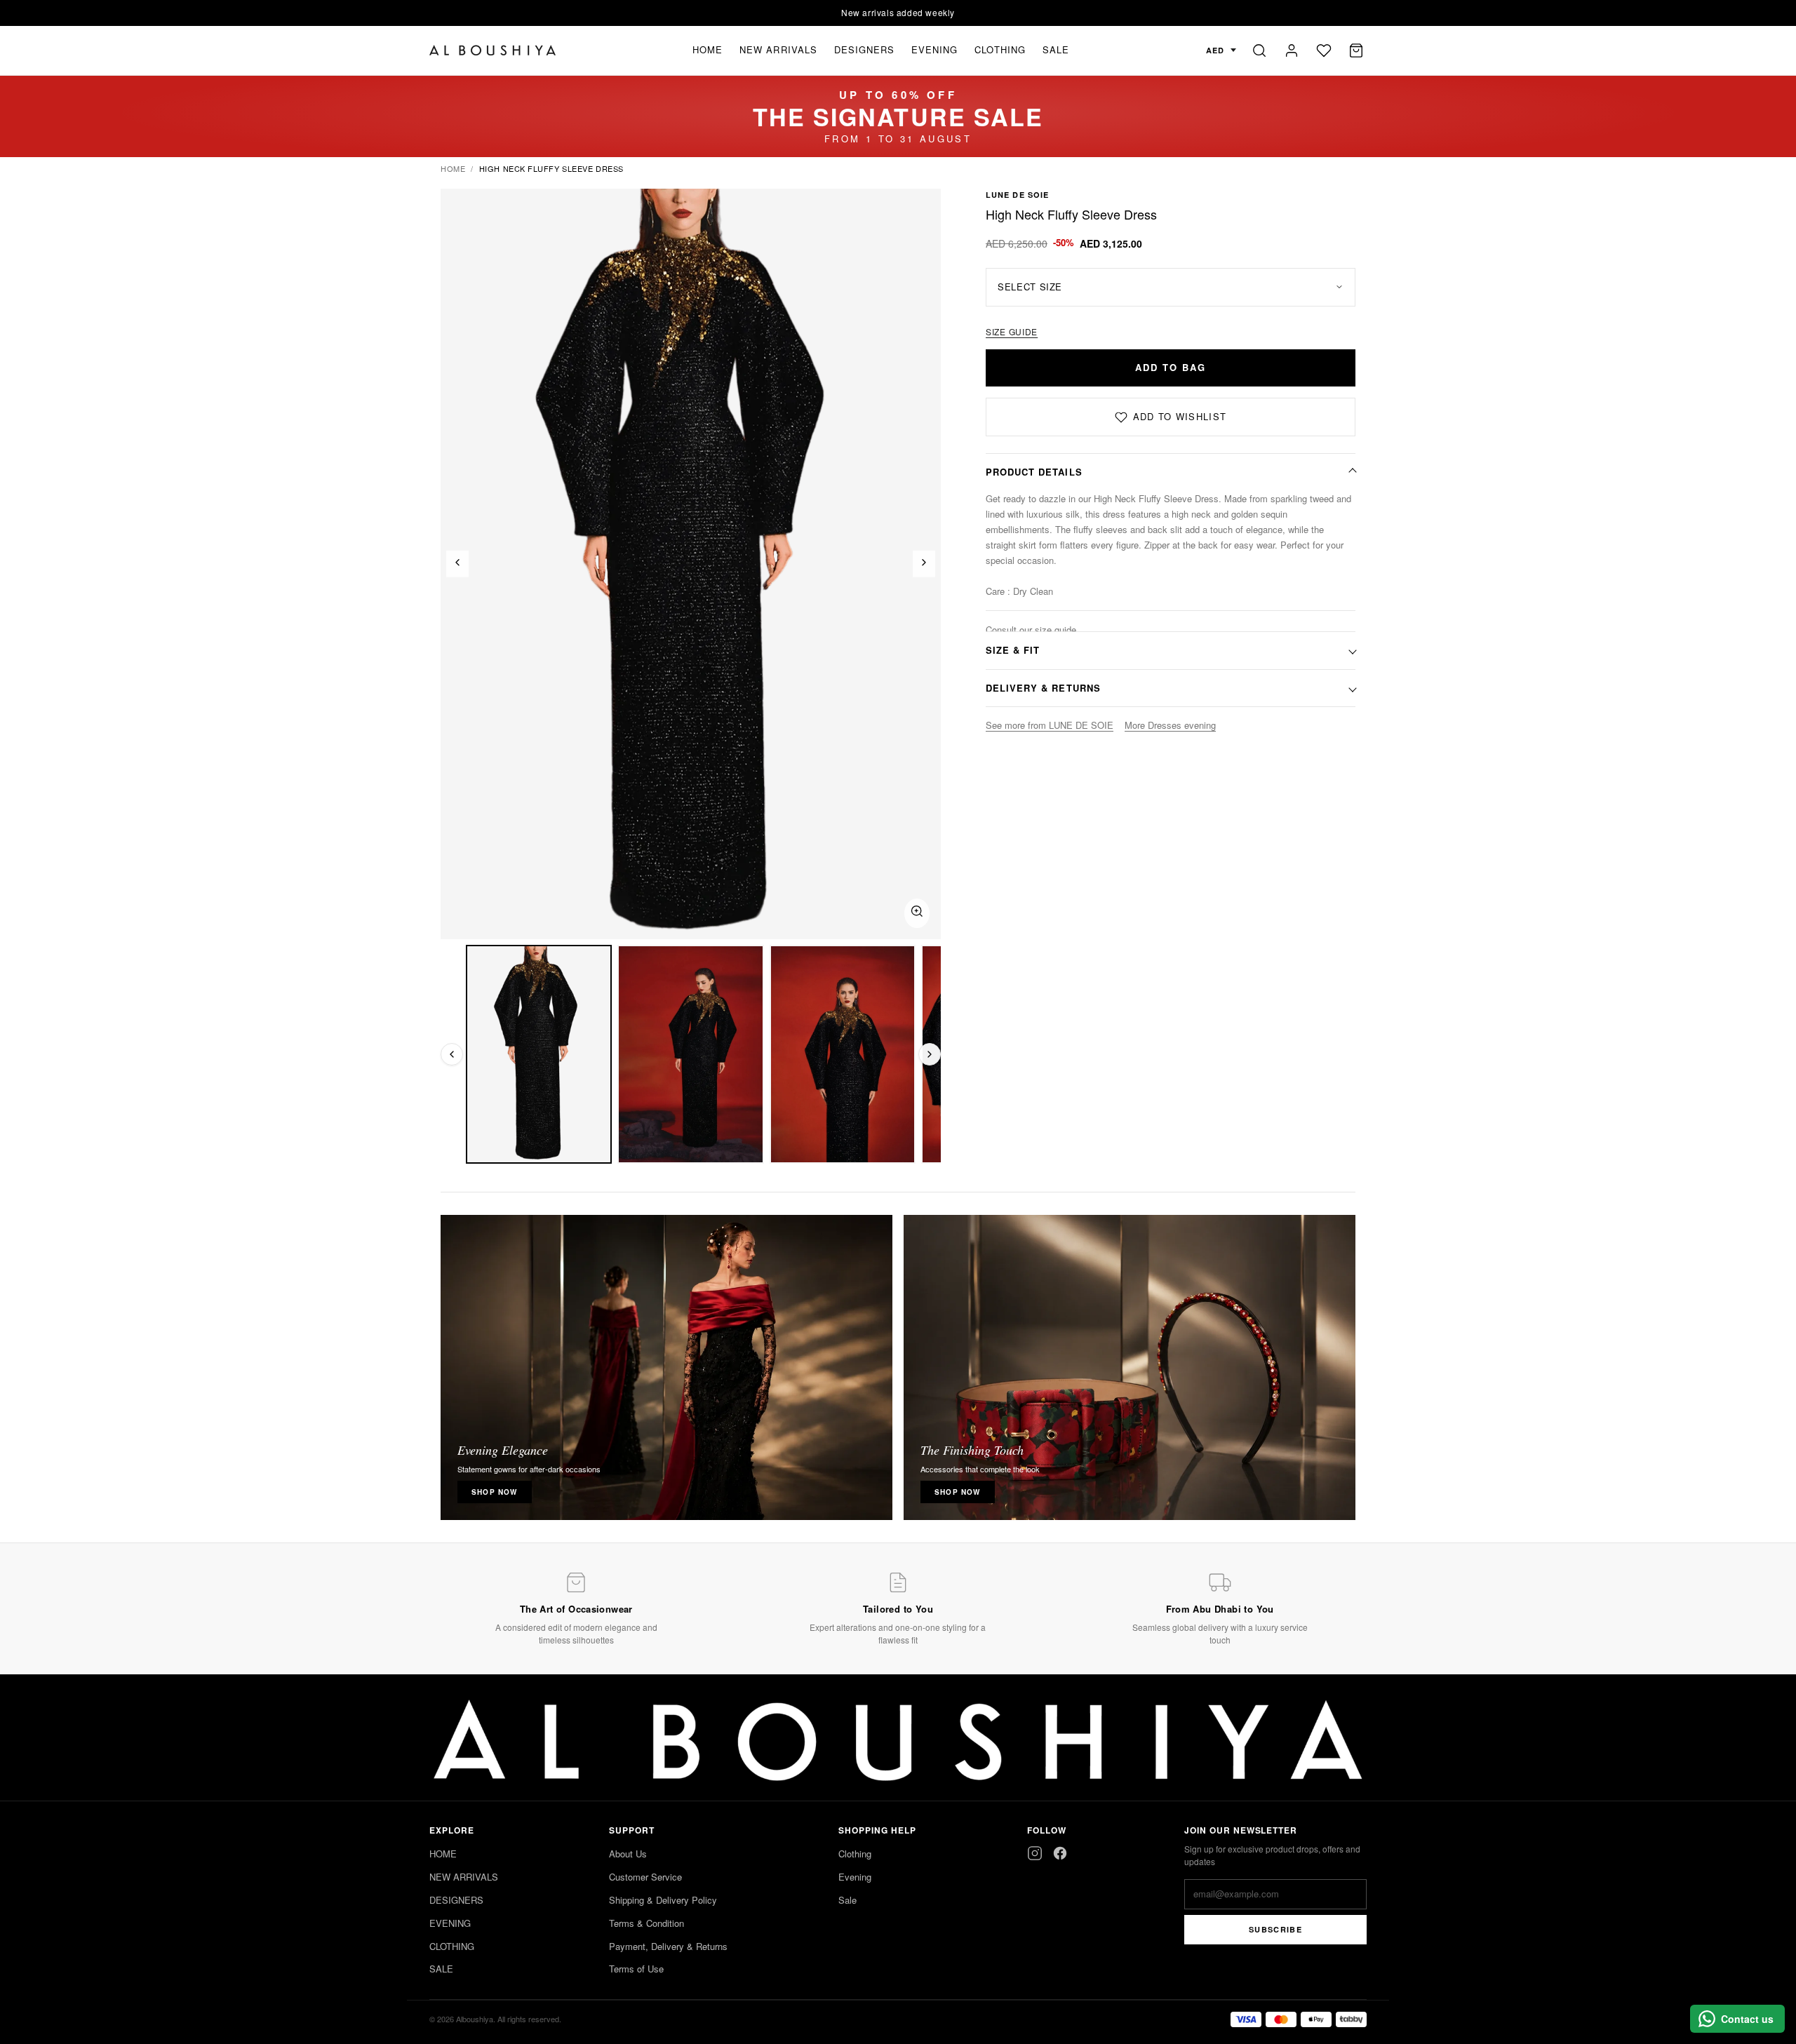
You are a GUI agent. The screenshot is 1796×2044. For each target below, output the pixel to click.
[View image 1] (539, 1054)
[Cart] (1356, 51)
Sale (847, 1900)
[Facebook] (1060, 1853)
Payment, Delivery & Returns (668, 1946)
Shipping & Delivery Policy (663, 1900)
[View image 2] (690, 1054)
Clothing (855, 1854)
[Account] (1292, 51)
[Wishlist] (1324, 51)
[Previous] (457, 564)
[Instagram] (1035, 1853)
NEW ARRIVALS (778, 49)
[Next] (924, 564)
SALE (1056, 49)
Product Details (1034, 472)
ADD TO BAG (1171, 367)
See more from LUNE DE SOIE (1050, 725)
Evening (855, 1877)
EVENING (934, 49)
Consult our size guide (1031, 630)
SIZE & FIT (1013, 650)
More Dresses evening (1170, 725)
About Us (628, 1854)
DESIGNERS (864, 49)
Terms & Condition (646, 1923)
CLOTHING (1000, 49)
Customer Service (645, 1877)
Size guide (1012, 331)
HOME (708, 49)
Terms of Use (636, 1969)
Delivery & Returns (1043, 688)
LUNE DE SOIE (1017, 195)
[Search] (1259, 51)
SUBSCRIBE (1275, 1929)
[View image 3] (843, 1054)
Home (453, 168)
